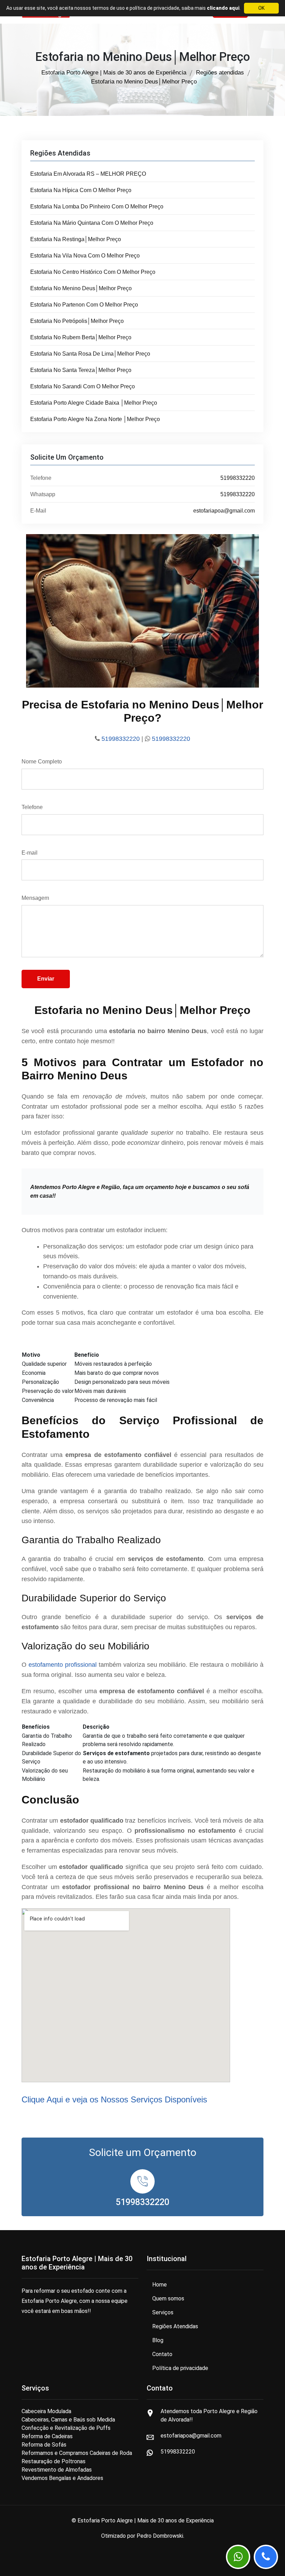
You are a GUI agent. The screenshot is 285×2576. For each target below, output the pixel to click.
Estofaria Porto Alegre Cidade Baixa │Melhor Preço (94, 403)
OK (261, 8)
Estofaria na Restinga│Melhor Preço (76, 239)
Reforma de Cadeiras (47, 2436)
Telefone (32, 807)
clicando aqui (223, 8)
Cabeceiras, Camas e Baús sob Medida (68, 2420)
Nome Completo (42, 762)
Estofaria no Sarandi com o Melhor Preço (83, 386)
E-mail (30, 853)
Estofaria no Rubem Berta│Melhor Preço (81, 337)
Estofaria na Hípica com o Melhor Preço (81, 190)
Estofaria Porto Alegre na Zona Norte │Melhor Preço (95, 419)
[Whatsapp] (238, 2557)
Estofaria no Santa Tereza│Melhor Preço (81, 370)
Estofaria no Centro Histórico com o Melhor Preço (93, 272)
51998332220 (238, 478)
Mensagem (35, 898)
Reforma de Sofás (44, 2445)
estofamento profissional (63, 1665)
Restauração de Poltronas (54, 2461)
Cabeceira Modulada (46, 2411)
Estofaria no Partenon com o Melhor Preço (84, 305)
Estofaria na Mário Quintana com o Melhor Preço (92, 223)
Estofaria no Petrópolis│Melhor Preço (77, 321)
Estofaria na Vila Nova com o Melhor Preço (85, 256)
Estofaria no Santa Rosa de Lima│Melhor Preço (90, 354)
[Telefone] (266, 2557)
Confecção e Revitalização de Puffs (66, 2428)
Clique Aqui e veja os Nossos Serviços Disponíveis (114, 2099)
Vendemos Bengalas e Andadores (62, 2478)
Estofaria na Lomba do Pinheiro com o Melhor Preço (97, 207)
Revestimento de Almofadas (57, 2470)
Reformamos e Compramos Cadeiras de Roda (77, 2453)
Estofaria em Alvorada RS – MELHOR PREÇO (88, 174)
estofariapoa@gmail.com (224, 511)
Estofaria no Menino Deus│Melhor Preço (81, 288)
